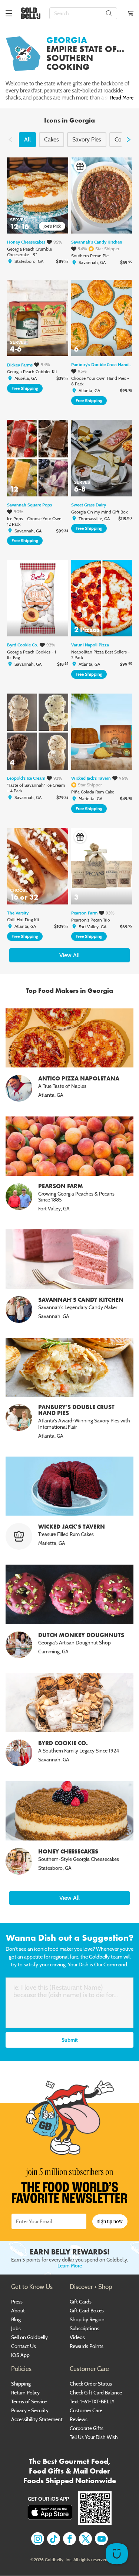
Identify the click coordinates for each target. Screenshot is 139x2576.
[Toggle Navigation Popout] (9, 13)
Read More (122, 98)
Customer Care (86, 2410)
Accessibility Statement (37, 2419)
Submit (70, 2040)
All (27, 139)
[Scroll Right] (129, 140)
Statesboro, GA (29, 261)
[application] (117, 2554)
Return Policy (25, 2393)
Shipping (21, 2384)
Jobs (16, 2328)
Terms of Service (29, 2401)
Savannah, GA (92, 263)
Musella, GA (26, 378)
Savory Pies (87, 139)
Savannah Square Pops (29, 505)
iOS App (20, 2355)
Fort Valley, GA (92, 927)
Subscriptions (85, 2328)
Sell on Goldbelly (29, 2337)
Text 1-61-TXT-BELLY (92, 2401)
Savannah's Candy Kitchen (97, 242)
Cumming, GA (53, 1651)
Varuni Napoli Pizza (90, 645)
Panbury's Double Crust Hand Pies (102, 365)
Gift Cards (81, 2302)
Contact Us (24, 2346)
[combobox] (83, 13)
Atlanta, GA (89, 391)
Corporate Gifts (87, 2428)
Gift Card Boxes (87, 2311)
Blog (16, 2319)
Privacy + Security (30, 2410)
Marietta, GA (90, 799)
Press (17, 2302)
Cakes (52, 139)
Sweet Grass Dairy (89, 505)
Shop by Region (87, 2319)
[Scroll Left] (10, 140)
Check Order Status (91, 2384)
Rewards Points (87, 2346)
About (18, 2311)
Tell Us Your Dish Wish (94, 2437)
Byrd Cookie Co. (23, 645)
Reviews (79, 2419)
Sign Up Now (110, 2221)
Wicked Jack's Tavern (91, 778)
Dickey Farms (20, 365)
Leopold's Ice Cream (26, 778)
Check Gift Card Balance (96, 2393)
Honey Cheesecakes (26, 242)
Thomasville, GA (94, 519)
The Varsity (18, 913)
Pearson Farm (84, 913)
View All (69, 955)
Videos (77, 2337)
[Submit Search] (109, 13)
